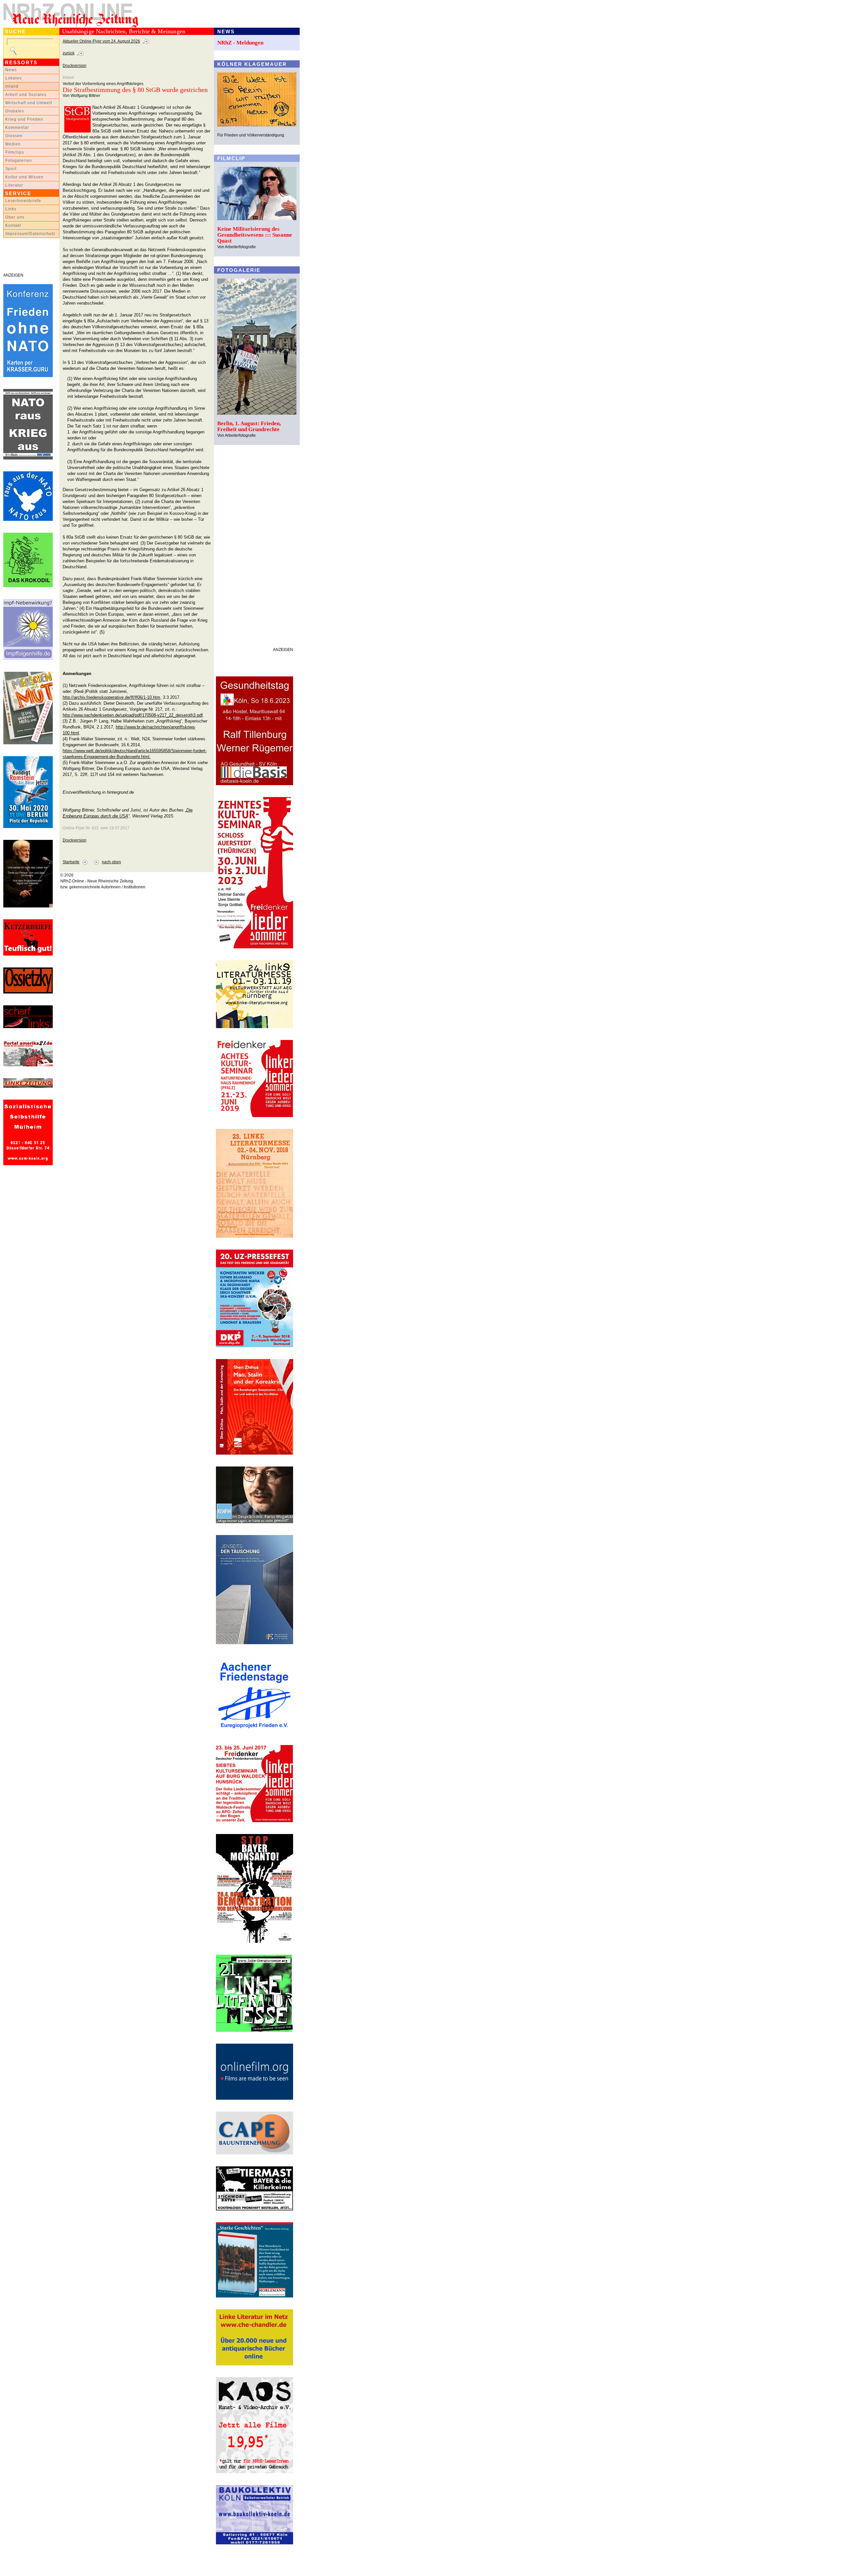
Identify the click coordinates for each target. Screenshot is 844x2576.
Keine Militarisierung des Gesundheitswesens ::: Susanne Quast (255, 235)
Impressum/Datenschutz (30, 234)
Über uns (15, 217)
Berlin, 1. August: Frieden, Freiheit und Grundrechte (249, 426)
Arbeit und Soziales (26, 95)
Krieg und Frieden (24, 119)
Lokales (14, 78)
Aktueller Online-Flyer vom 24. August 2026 (101, 41)
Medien (13, 144)
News (11, 70)
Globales (15, 111)
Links (11, 209)
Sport (11, 169)
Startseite (71, 862)
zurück (69, 53)
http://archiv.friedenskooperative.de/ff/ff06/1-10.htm (111, 697)
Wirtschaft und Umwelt (29, 103)
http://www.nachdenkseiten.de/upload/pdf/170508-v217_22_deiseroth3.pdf (133, 715)
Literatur (14, 185)
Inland (12, 86)
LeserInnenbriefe (23, 201)
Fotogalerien (19, 161)
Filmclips (15, 152)
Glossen (14, 136)
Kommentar (17, 128)
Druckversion (75, 66)
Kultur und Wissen (24, 177)
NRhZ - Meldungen (240, 43)
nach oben (111, 862)
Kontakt (13, 225)
